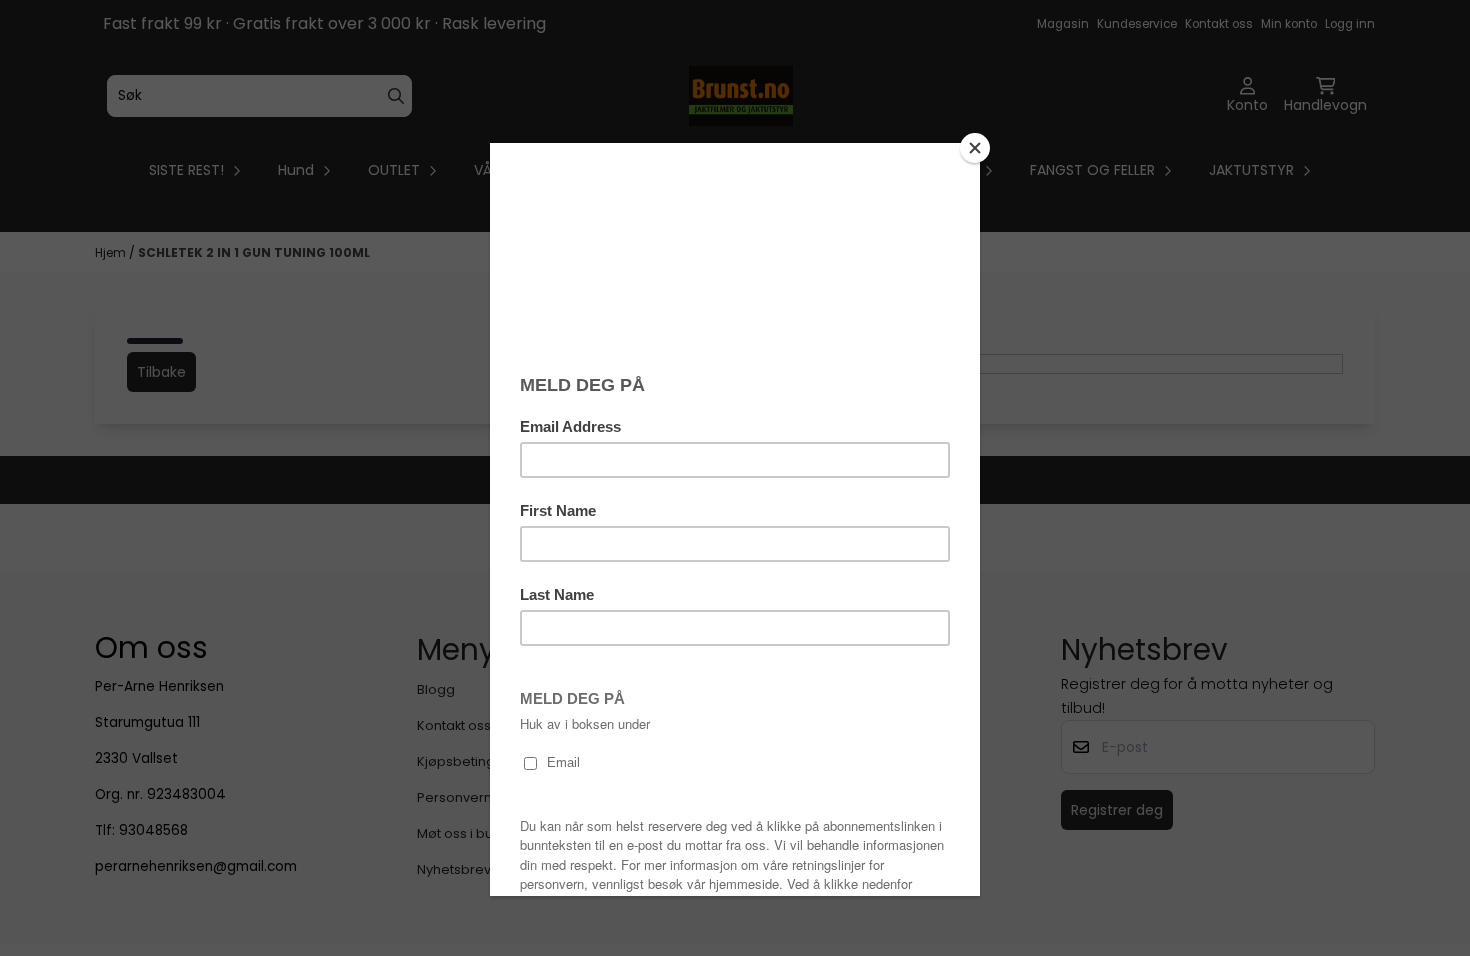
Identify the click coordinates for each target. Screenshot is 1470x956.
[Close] (975, 148)
